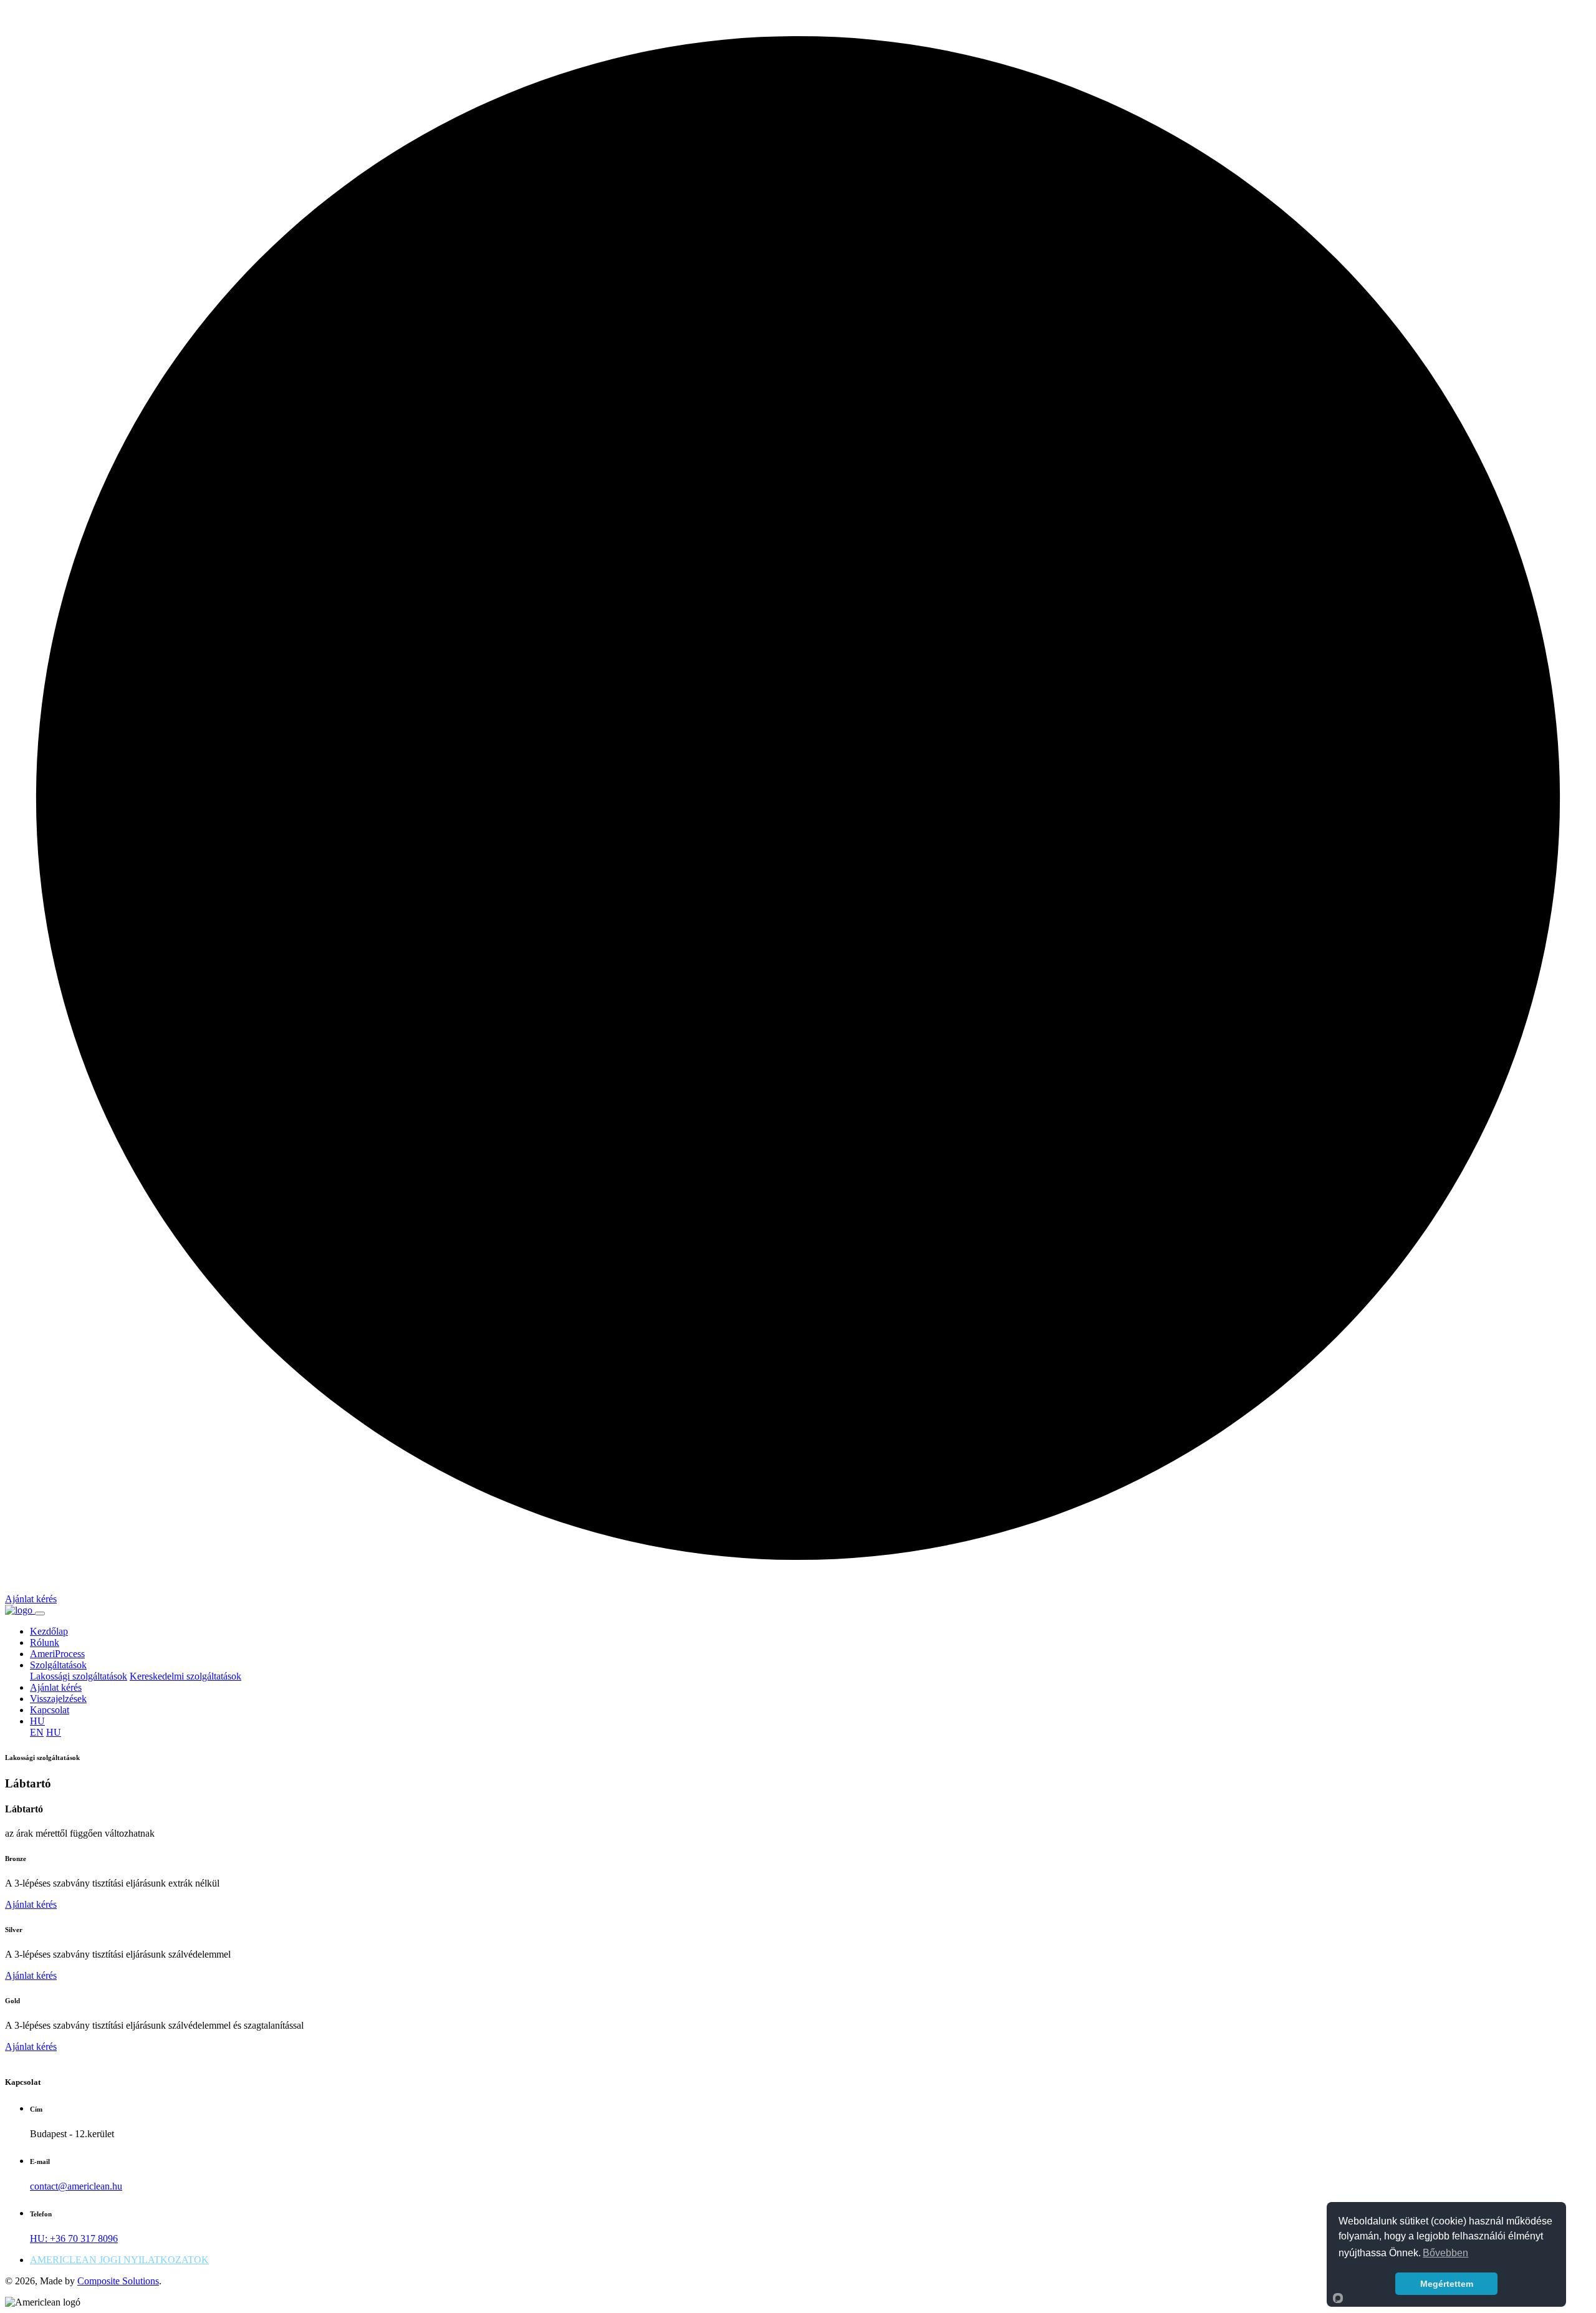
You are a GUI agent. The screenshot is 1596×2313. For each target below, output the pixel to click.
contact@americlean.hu (76, 2186)
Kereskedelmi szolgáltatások (185, 1676)
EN (37, 1732)
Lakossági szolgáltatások (79, 1676)
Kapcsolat (50, 1710)
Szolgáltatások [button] (58, 1665)
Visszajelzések (58, 1699)
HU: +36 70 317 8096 (74, 2238)
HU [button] (37, 1721)
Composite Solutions (118, 2281)
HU (54, 1732)
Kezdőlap (49, 1631)
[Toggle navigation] (40, 1613)
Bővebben (1445, 2253)
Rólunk (45, 1642)
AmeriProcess (57, 1654)
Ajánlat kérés (31, 1599)
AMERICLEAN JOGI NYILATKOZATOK (119, 2260)
